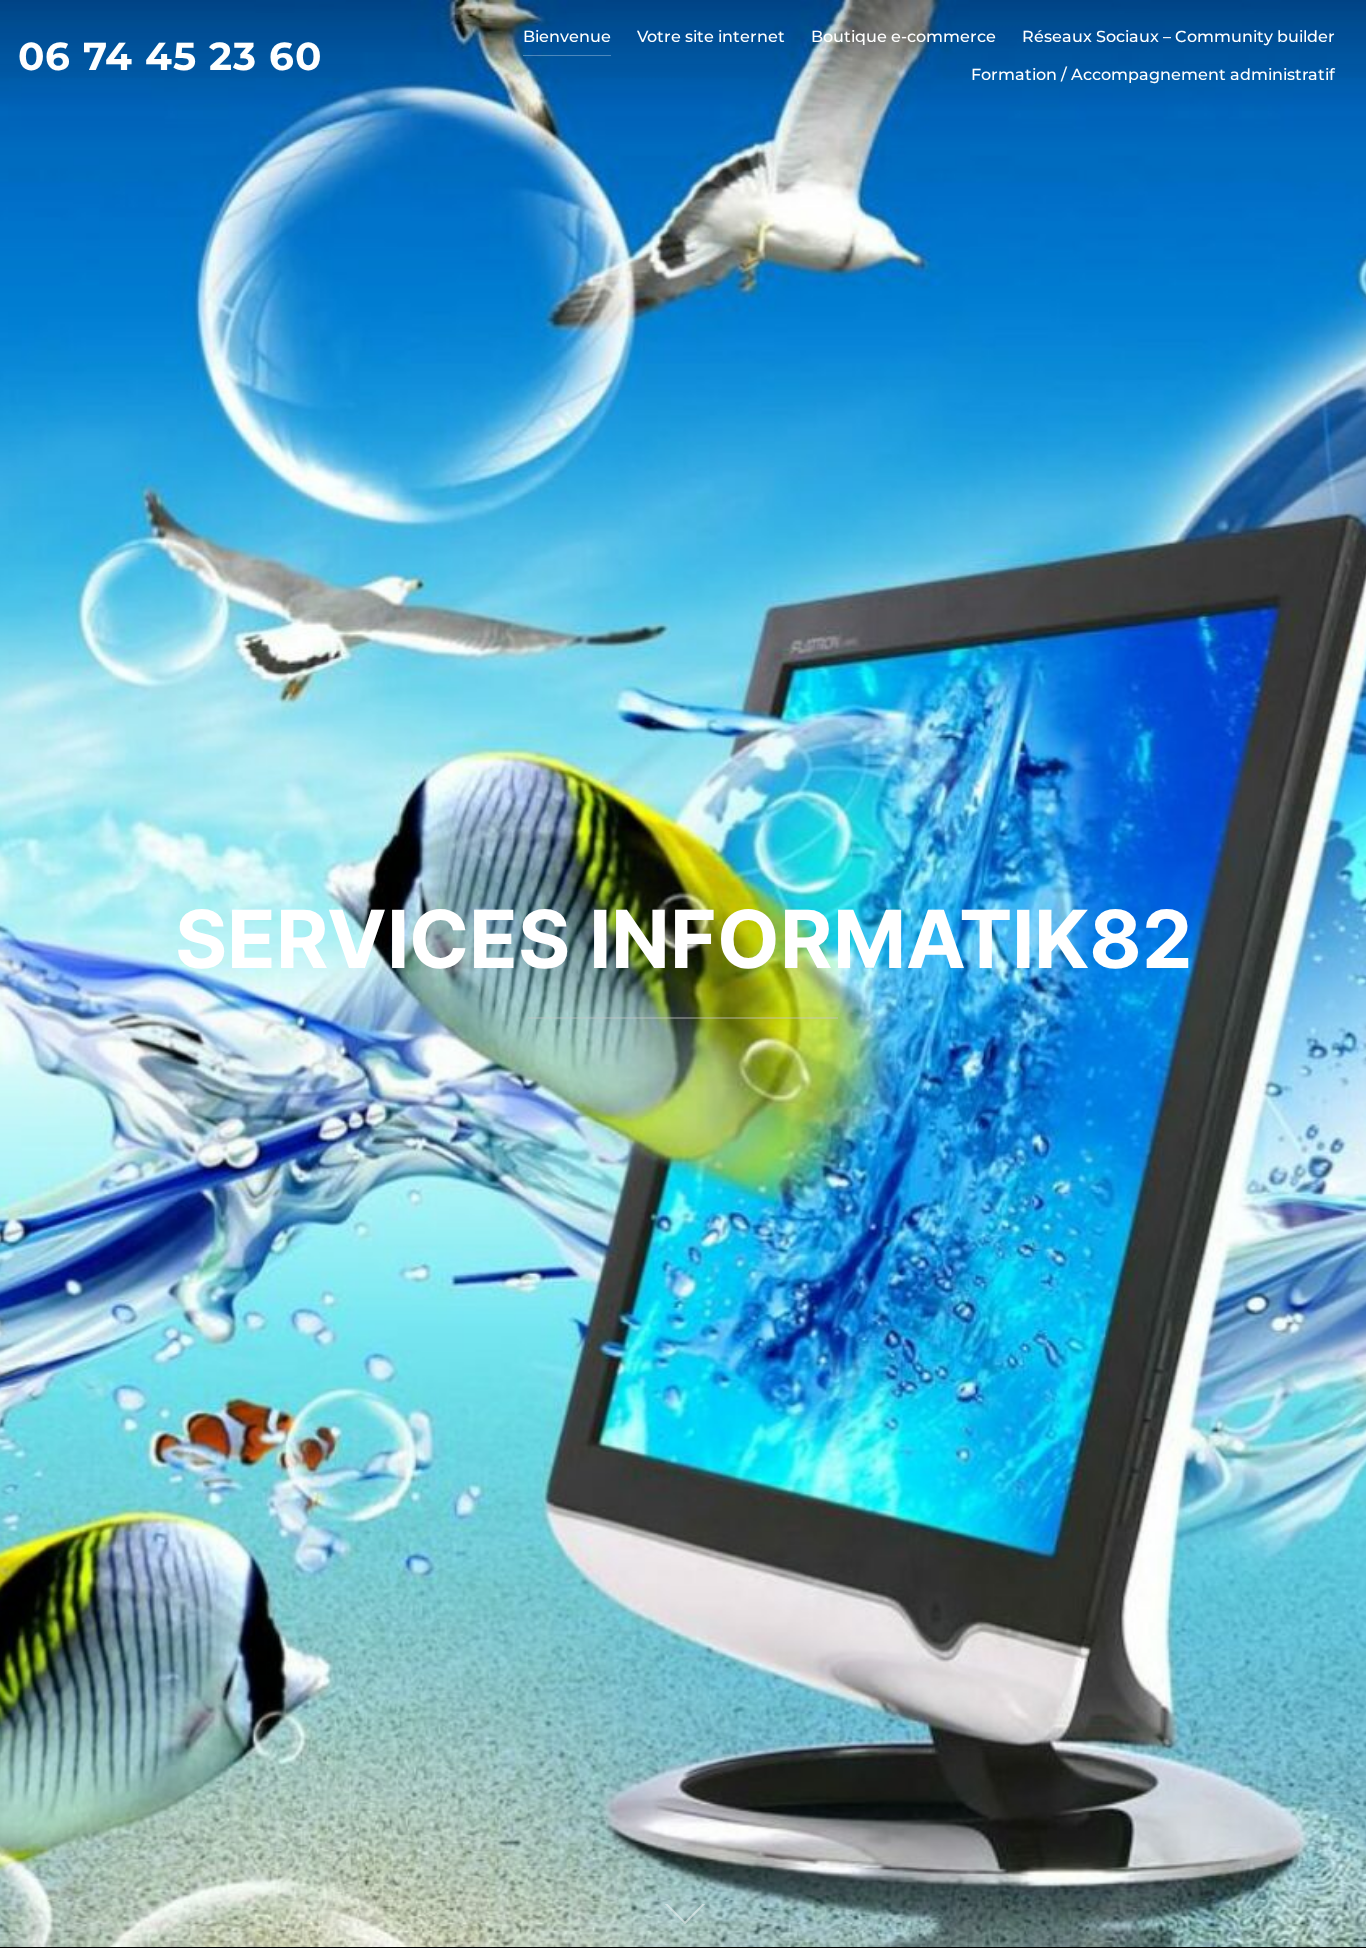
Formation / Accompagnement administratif (1153, 74)
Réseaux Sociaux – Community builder (1178, 36)
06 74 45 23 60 (170, 56)
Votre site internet (711, 36)
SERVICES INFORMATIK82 (683, 938)
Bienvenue (567, 36)
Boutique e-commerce (903, 36)
